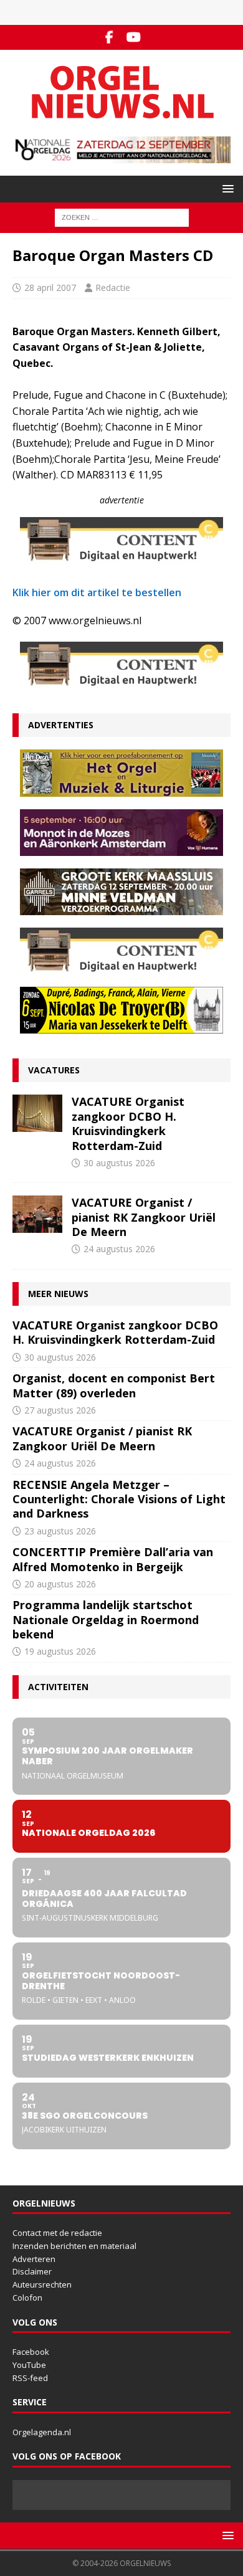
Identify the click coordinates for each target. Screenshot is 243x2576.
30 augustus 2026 (119, 1163)
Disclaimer (32, 2271)
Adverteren (34, 2259)
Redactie (113, 288)
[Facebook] (109, 37)
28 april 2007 (50, 288)
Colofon (27, 2298)
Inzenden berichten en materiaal (74, 2246)
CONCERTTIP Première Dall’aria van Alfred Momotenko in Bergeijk (113, 1559)
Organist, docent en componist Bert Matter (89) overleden (114, 1385)
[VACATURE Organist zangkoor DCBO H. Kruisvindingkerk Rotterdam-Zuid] (37, 1113)
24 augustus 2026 (119, 1249)
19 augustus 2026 (60, 1651)
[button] (226, 188)
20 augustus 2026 (60, 1584)
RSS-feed (30, 2378)
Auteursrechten (42, 2284)
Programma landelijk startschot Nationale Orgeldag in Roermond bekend (106, 1619)
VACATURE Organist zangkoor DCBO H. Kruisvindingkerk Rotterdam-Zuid (128, 1123)
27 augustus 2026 (60, 1410)
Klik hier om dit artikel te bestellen (97, 592)
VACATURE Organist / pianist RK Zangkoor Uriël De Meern (144, 1217)
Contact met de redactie (57, 2233)
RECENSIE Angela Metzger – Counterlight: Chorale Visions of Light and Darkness (119, 1499)
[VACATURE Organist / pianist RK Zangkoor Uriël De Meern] (37, 1214)
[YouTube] (134, 37)
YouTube (29, 2365)
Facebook (31, 2352)
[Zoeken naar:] (122, 217)
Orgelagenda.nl (42, 2432)
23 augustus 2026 (60, 1531)
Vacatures (54, 1070)
